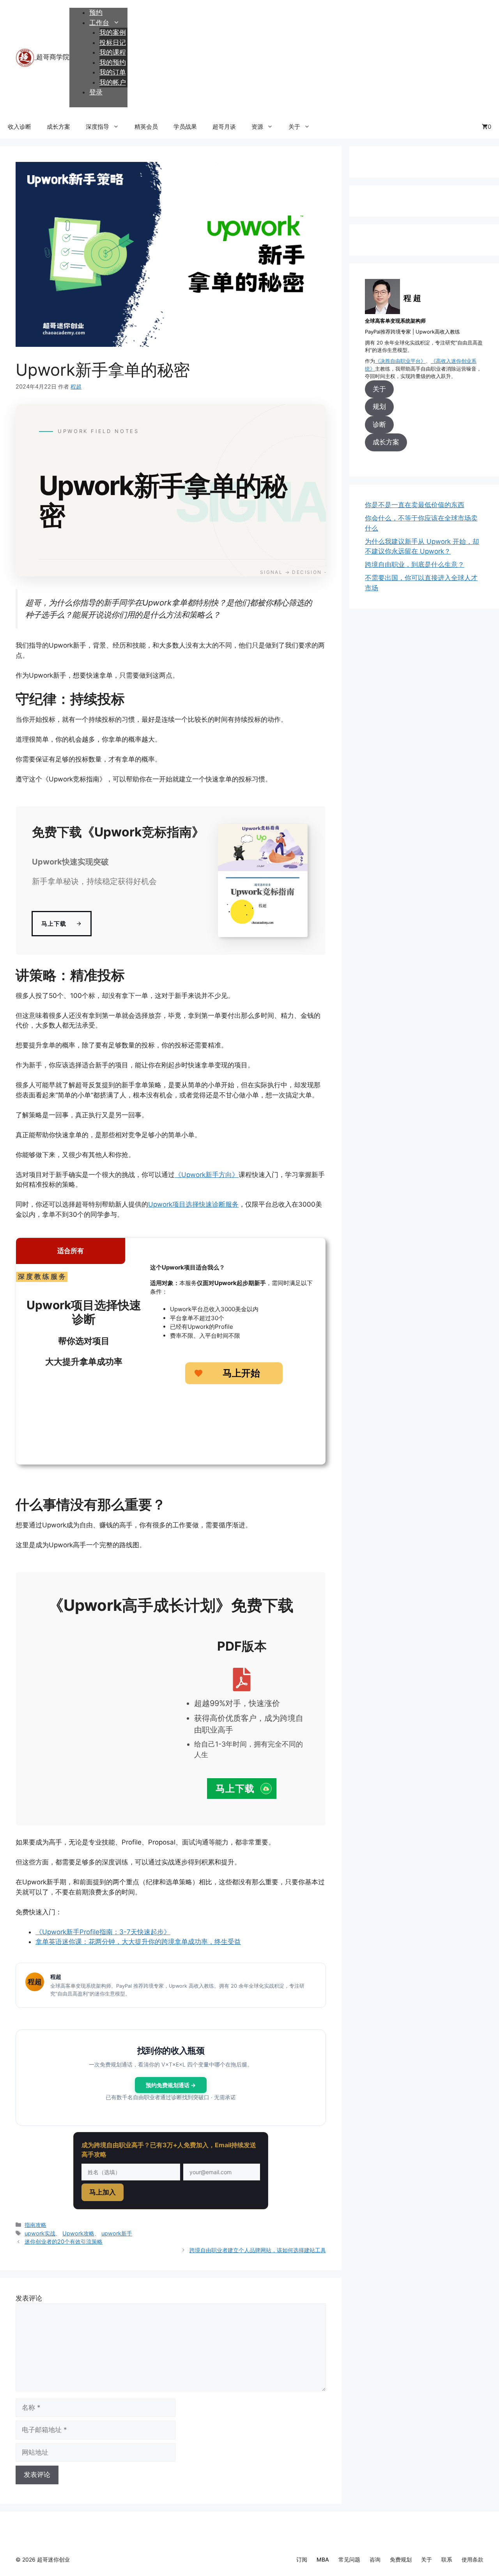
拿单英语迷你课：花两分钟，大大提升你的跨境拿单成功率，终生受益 (138, 1942)
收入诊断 (19, 127)
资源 (257, 127)
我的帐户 (113, 82)
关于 (294, 127)
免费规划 (401, 2559)
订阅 (302, 2559)
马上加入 (103, 2192)
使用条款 (472, 2559)
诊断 (379, 424)
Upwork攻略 (78, 2233)
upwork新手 (117, 2233)
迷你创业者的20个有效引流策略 (64, 2241)
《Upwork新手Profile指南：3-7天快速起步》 (103, 1932)
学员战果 (185, 127)
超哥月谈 (224, 127)
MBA (323, 2559)
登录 (96, 92)
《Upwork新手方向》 (207, 1175)
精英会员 (146, 127)
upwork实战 (40, 2233)
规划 (379, 407)
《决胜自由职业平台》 (400, 361)
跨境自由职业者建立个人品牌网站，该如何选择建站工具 (258, 2250)
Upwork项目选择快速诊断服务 (193, 1204)
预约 (96, 12)
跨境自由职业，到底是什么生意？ (415, 565)
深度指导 (97, 127)
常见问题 (349, 2559)
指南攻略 (35, 2225)
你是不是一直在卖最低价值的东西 (415, 505)
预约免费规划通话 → (171, 2085)
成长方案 (58, 127)
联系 (447, 2559)
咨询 (375, 2559)
